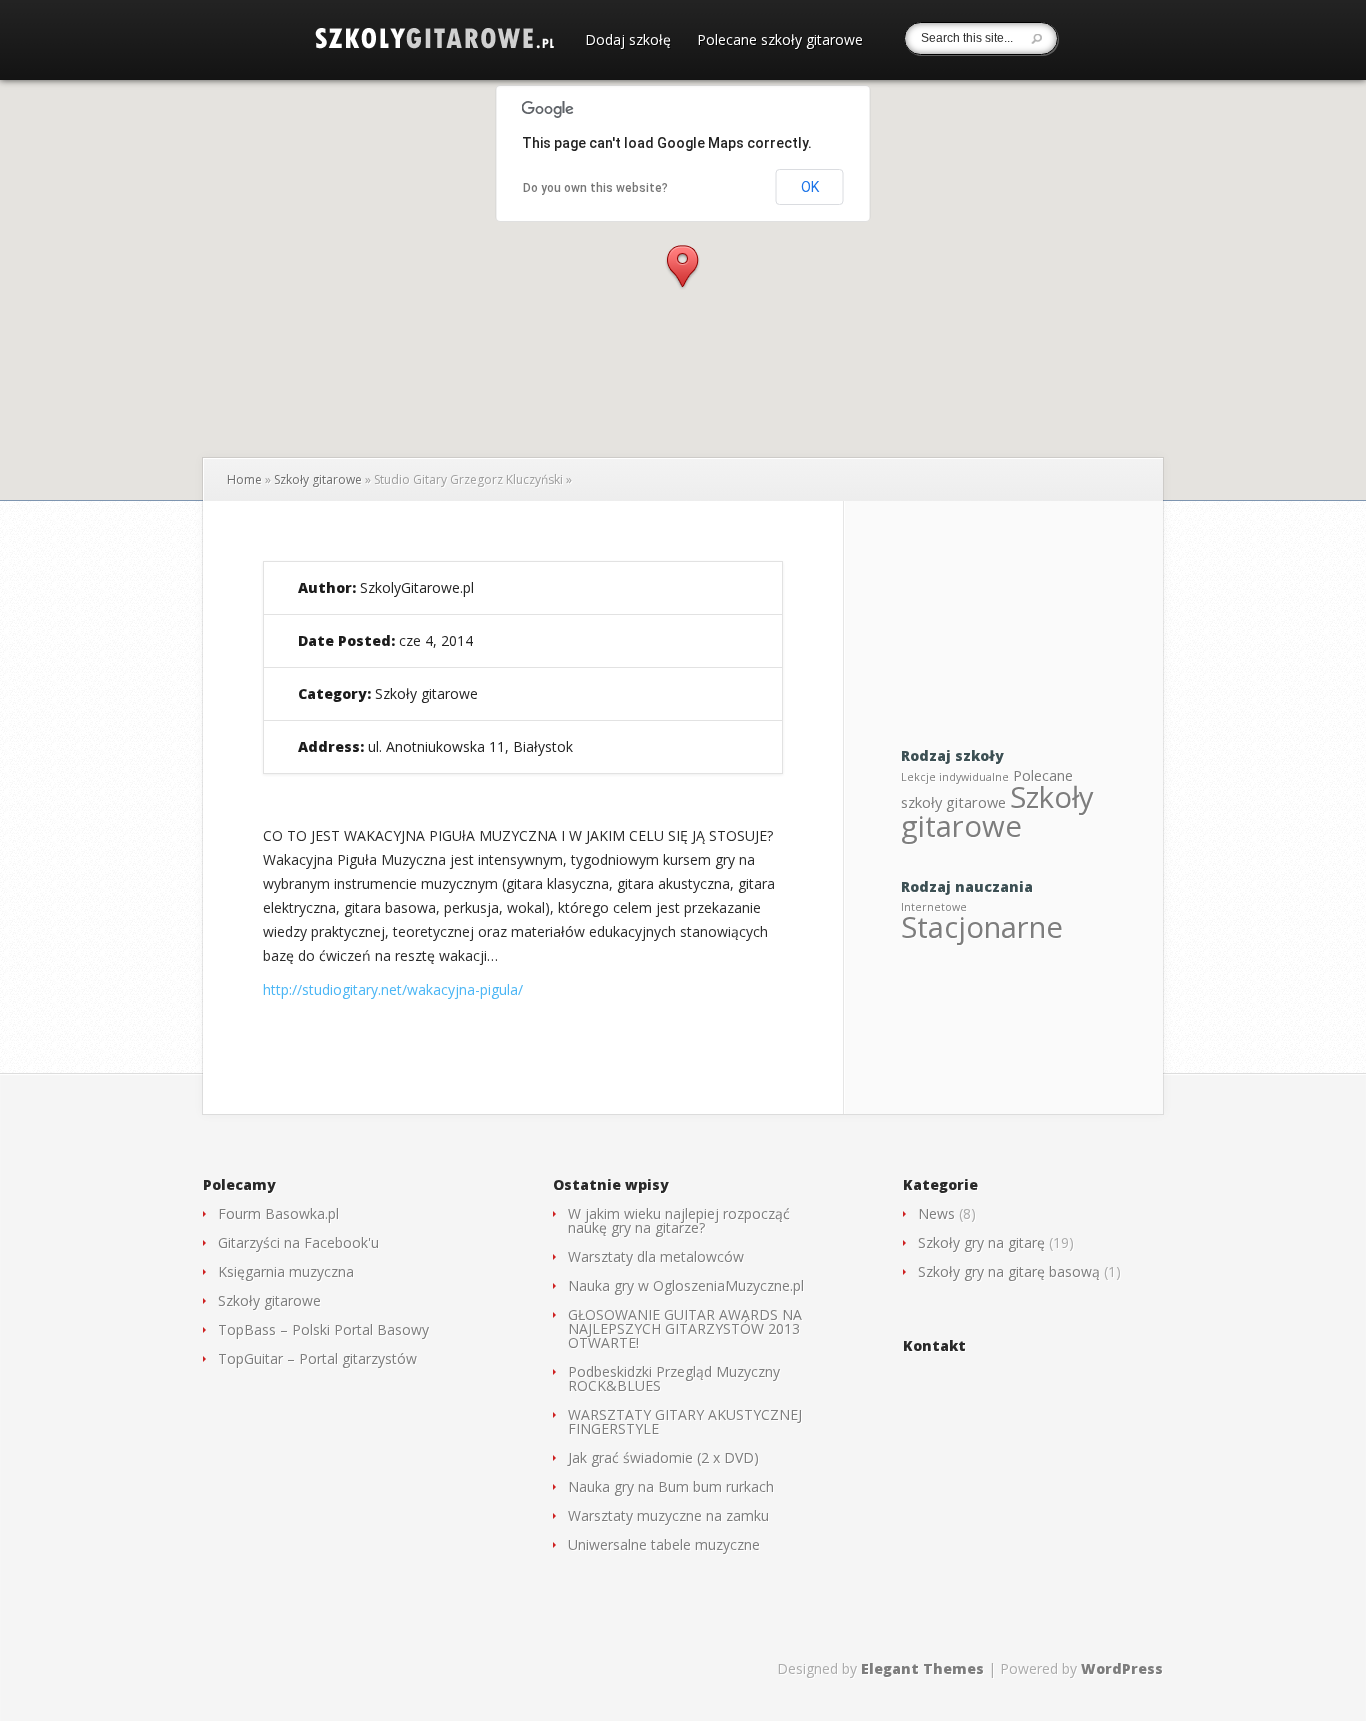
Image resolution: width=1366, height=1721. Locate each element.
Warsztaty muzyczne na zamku (668, 1515)
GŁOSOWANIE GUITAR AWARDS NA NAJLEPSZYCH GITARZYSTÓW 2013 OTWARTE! (685, 1328)
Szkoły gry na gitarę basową (1009, 1271)
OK (810, 187)
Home (244, 479)
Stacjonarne (982, 927)
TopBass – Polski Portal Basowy (323, 1329)
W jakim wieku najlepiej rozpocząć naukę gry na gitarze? (679, 1220)
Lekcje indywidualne (955, 777)
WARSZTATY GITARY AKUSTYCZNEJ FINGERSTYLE (685, 1421)
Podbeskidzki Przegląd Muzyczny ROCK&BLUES (674, 1378)
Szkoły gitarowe (318, 479)
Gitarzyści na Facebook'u (298, 1242)
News (936, 1213)
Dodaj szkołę (628, 41)
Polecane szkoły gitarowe (780, 41)
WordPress (1122, 1668)
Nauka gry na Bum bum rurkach (671, 1486)
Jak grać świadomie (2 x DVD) (663, 1457)
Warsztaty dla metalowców (656, 1256)
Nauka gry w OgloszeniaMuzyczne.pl (686, 1285)
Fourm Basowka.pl (278, 1213)
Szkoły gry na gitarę (981, 1242)
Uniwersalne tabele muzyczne (664, 1544)
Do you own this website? (595, 188)
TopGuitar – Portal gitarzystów (317, 1358)
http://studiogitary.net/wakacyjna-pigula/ (393, 989)
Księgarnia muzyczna (286, 1271)
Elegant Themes (922, 1668)
